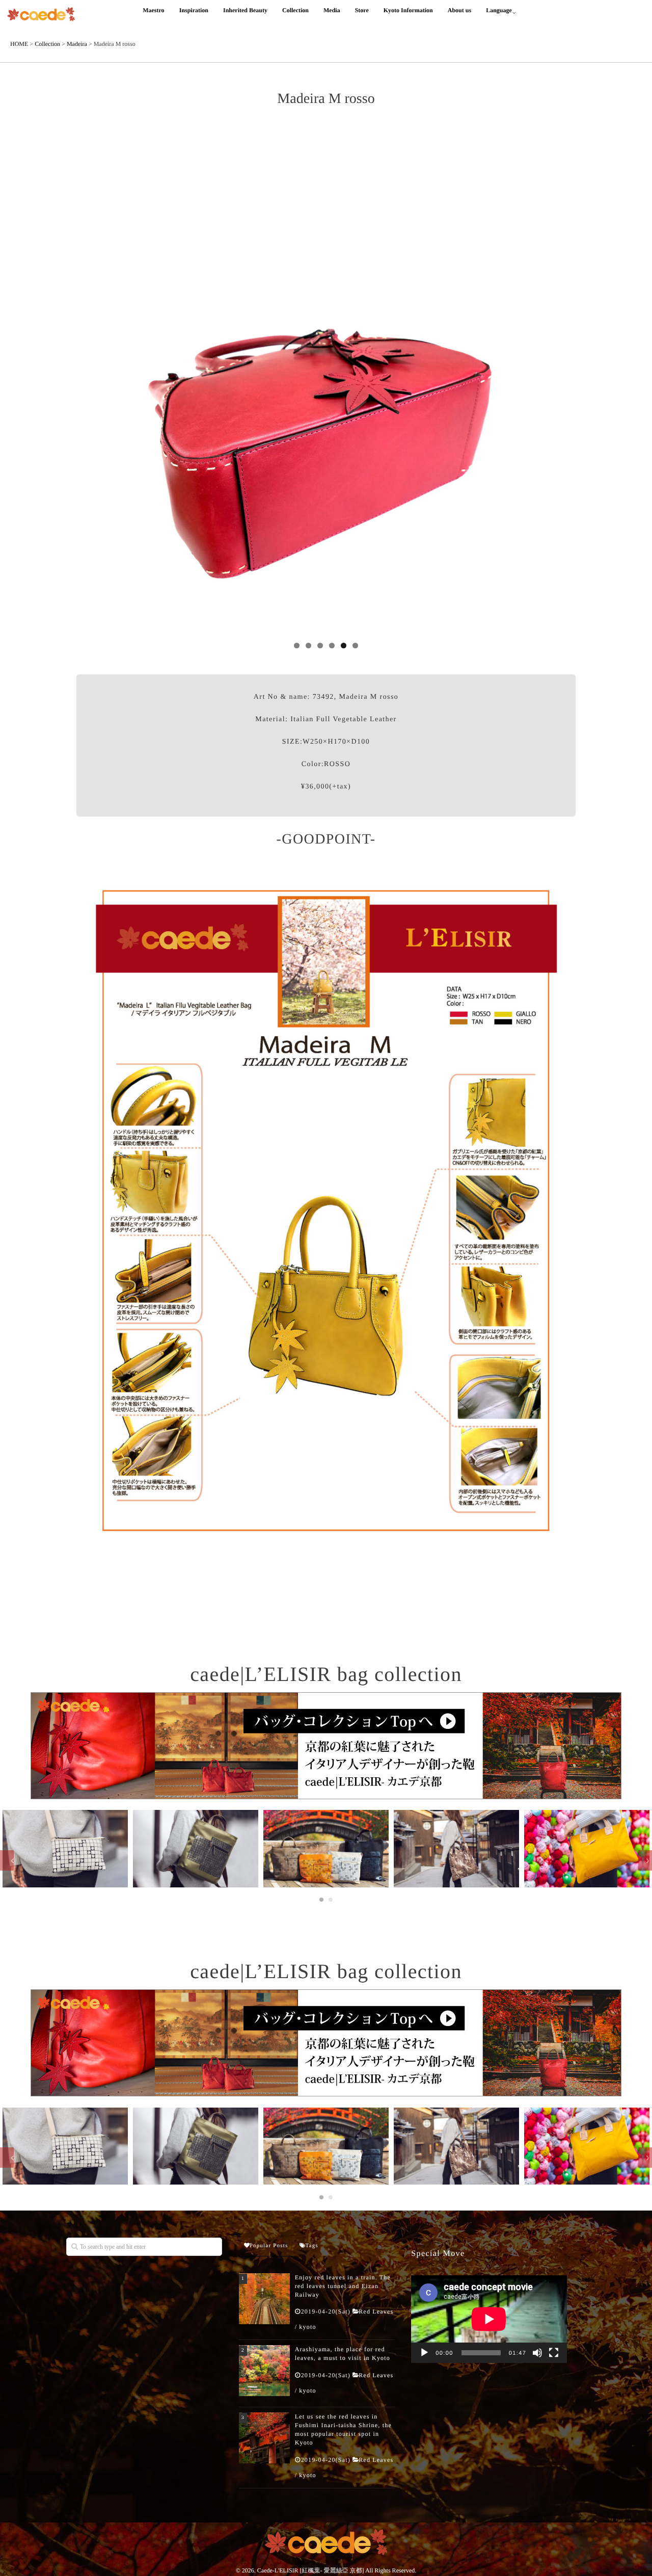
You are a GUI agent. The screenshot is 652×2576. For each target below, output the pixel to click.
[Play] (424, 2353)
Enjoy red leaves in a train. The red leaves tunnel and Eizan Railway (343, 2286)
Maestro (153, 10)
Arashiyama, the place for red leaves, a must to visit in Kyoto (343, 2354)
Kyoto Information (408, 10)
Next (563, 382)
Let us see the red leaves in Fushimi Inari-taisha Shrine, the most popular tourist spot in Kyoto (343, 2429)
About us (459, 10)
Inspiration (194, 10)
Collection (295, 10)
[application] (489, 2319)
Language (499, 10)
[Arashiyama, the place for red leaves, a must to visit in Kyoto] (264, 2371)
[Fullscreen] (554, 2353)
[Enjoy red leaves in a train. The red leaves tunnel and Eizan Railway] (264, 2299)
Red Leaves (376, 2311)
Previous (89, 382)
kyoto (307, 2327)
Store (362, 10)
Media (332, 10)
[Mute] (537, 2353)
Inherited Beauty (245, 10)
